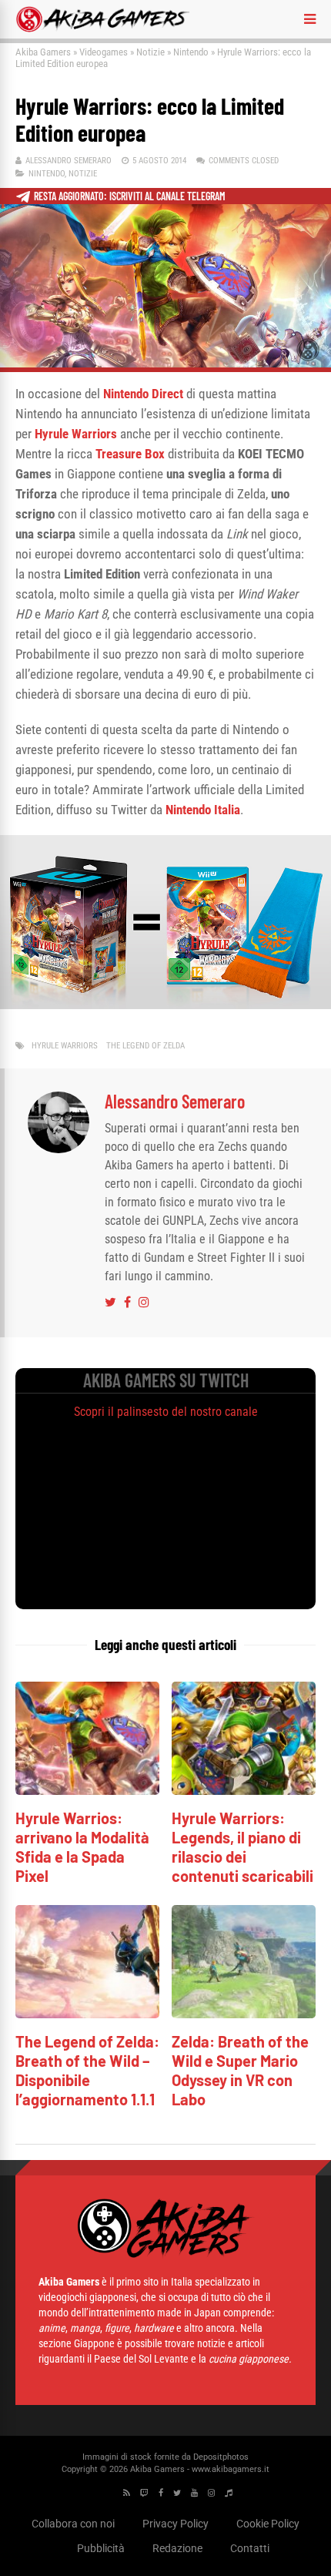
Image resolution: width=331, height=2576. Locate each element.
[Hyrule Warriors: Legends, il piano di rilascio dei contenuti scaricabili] (244, 1791)
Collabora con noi (73, 2524)
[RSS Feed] (127, 2493)
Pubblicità (101, 2548)
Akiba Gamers (43, 52)
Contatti (250, 2548)
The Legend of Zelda (145, 1046)
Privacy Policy (176, 2524)
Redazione (177, 2548)
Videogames (104, 52)
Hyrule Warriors (65, 1046)
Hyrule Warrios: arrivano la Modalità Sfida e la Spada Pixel (82, 1847)
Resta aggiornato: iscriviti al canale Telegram (130, 196)
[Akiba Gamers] (103, 29)
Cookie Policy (268, 2524)
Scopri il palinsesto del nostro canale (166, 1412)
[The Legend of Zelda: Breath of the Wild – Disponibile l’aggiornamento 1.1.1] (87, 2014)
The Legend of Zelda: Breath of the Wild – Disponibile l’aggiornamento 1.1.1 (87, 2070)
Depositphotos (221, 2457)
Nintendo (191, 52)
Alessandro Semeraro (69, 161)
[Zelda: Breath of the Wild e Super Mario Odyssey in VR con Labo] (244, 2014)
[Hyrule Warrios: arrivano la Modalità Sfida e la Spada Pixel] (87, 1791)
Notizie (150, 52)
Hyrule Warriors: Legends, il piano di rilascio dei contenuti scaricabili (242, 1847)
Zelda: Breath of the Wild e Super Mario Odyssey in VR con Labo (240, 2070)
